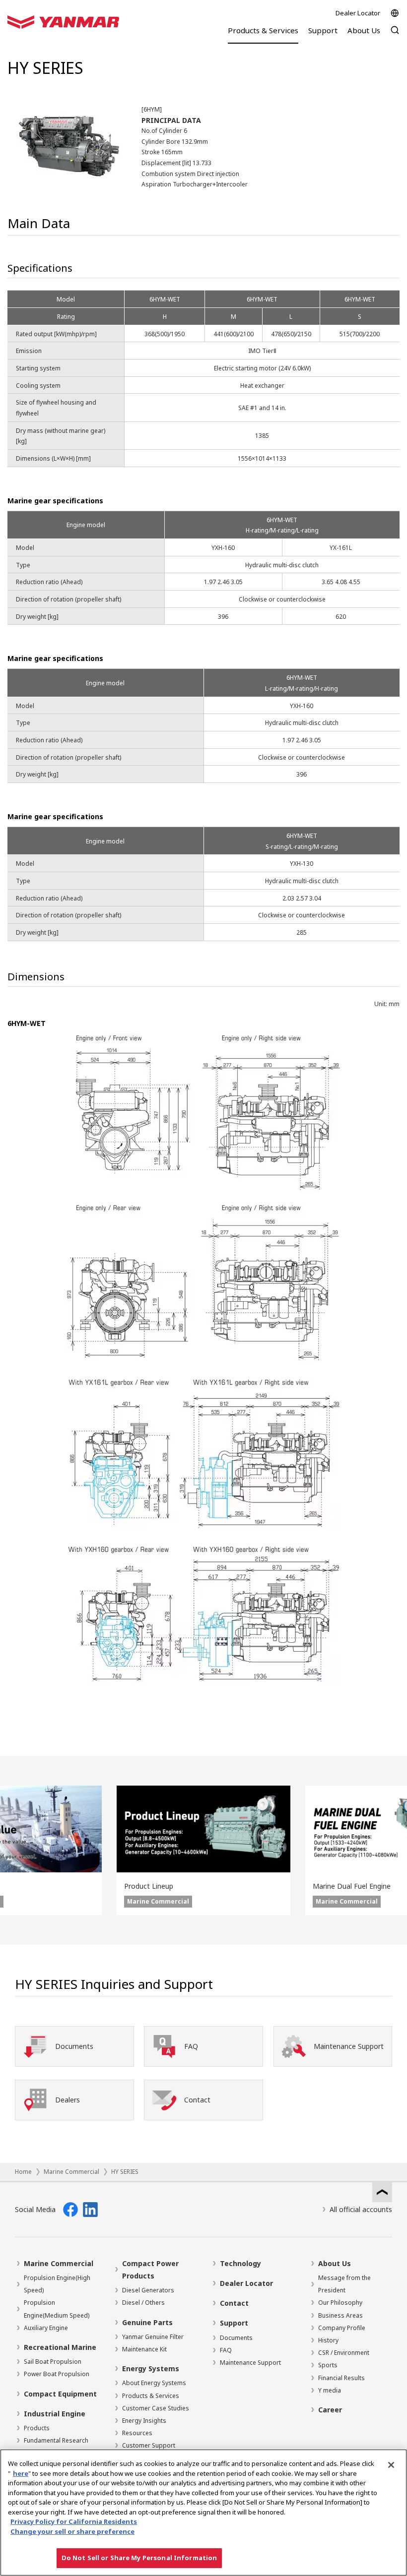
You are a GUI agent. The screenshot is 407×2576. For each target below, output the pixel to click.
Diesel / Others (143, 2303)
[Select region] (395, 13)
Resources (137, 2433)
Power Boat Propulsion (57, 2374)
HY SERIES (125, 2172)
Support (234, 2323)
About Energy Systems (154, 2383)
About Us (335, 2263)
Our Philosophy (340, 2303)
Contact (234, 2303)
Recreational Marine (60, 2347)
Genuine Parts (147, 2322)
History (328, 2340)
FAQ (226, 2350)
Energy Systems (151, 2368)
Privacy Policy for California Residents (74, 2521)
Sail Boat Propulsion (53, 2362)
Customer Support (149, 2445)
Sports (328, 2365)
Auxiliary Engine (46, 2328)
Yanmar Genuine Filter (153, 2337)
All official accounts (361, 2209)
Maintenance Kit (144, 2349)
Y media (330, 2390)
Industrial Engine (55, 2414)
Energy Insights (144, 2421)
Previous (15, 1850)
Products (37, 2428)
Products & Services (151, 2396)
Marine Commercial (71, 2172)
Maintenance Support (250, 2363)
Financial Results (341, 2378)
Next (392, 1850)
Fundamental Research (56, 2440)
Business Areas (340, 2315)
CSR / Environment (344, 2353)
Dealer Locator (358, 13)
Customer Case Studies (156, 2408)
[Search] (395, 35)
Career (330, 2410)
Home (23, 2172)
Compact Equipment (60, 2394)
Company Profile (342, 2328)
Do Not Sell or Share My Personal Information (139, 2558)
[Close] (391, 2465)
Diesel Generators (148, 2290)
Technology (240, 2263)
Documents (236, 2338)
